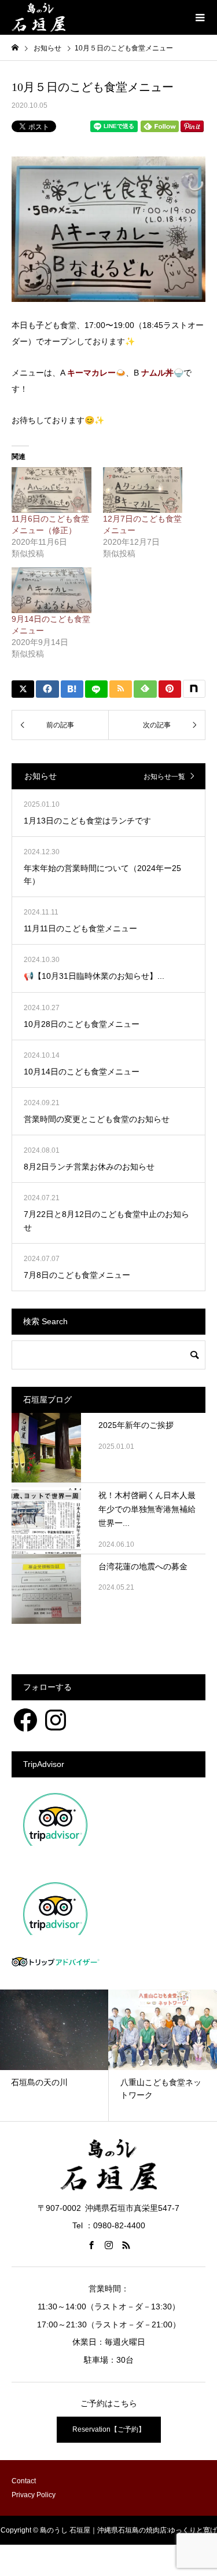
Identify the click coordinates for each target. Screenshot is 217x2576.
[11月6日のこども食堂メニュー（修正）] (52, 490)
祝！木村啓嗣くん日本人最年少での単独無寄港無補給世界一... (147, 1509)
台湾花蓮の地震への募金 (143, 1566)
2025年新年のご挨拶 (136, 1425)
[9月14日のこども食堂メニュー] (52, 590)
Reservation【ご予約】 (109, 2429)
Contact (24, 2481)
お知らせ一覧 (164, 777)
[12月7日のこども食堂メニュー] (143, 490)
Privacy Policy (34, 2495)
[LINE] (96, 689)
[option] (95, 2055)
